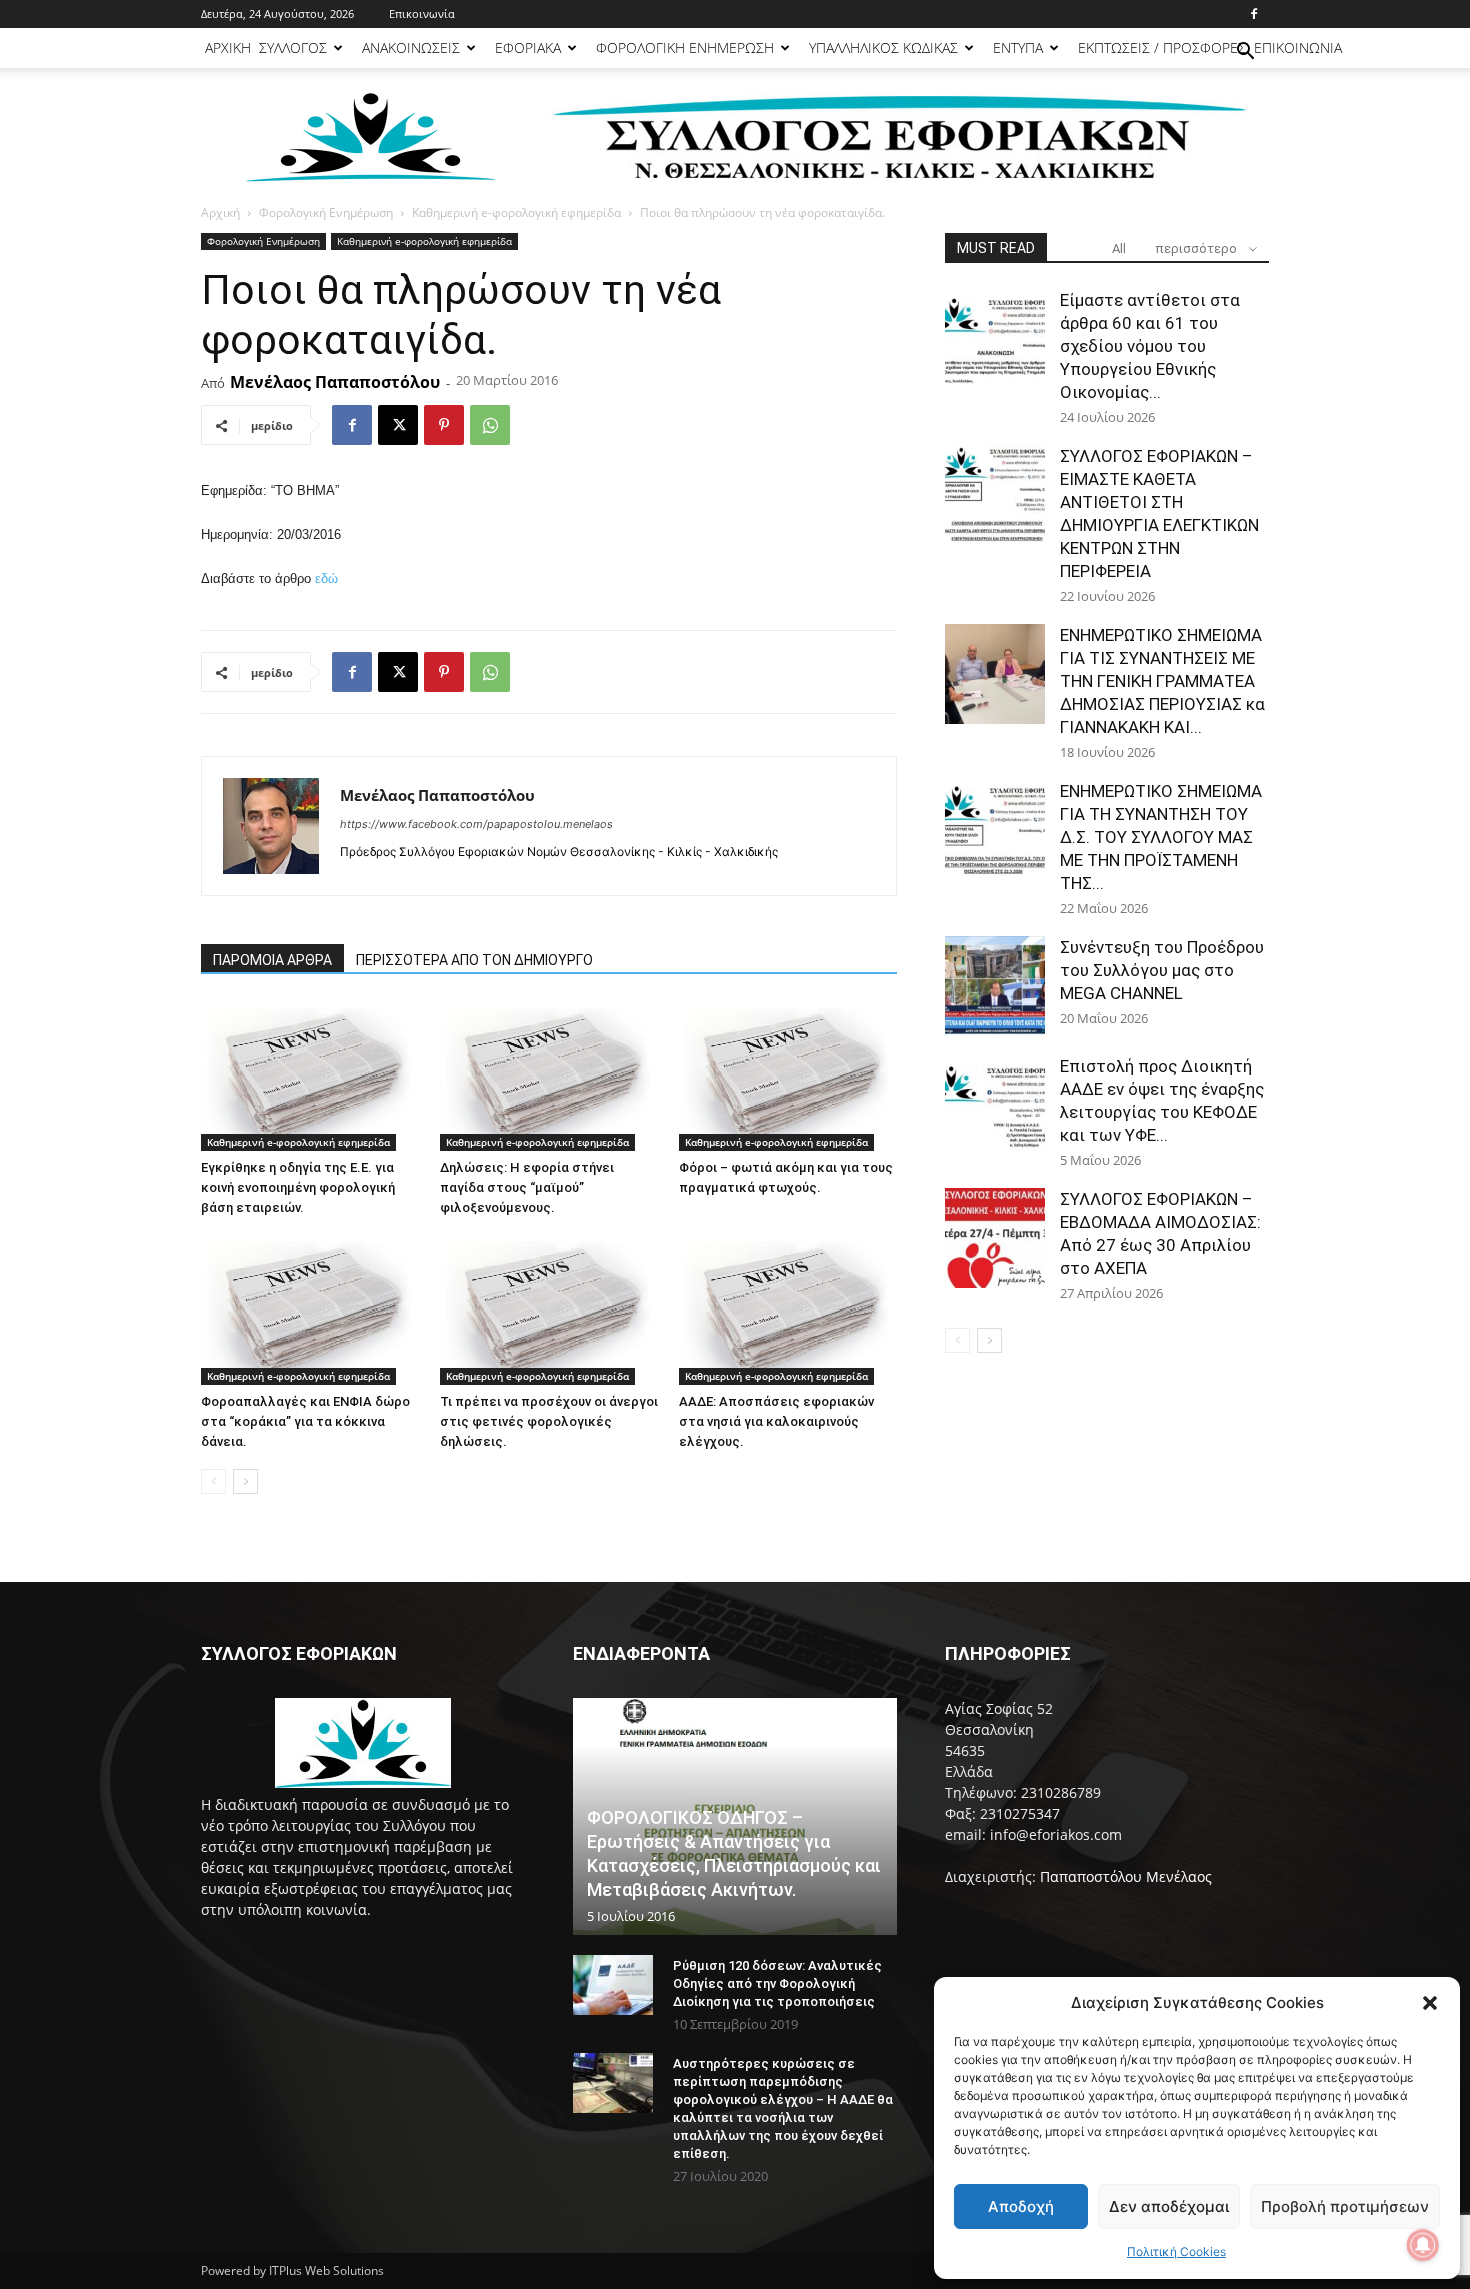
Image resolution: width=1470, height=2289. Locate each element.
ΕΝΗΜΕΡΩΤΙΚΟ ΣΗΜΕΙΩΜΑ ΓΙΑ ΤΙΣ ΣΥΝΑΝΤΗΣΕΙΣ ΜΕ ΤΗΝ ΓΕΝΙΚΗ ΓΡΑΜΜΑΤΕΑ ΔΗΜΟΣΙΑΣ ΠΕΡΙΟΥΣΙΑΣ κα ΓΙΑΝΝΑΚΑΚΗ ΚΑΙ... (1162, 681)
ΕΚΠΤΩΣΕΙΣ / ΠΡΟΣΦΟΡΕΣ (1162, 47)
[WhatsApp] (490, 425)
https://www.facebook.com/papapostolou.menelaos (476, 824)
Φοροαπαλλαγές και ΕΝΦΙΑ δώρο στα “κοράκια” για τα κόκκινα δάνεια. (305, 1421)
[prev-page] (213, 1481)
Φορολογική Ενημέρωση (326, 212)
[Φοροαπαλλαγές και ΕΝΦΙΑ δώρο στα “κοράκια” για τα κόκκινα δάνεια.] (310, 1310)
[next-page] (245, 1481)
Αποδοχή (1021, 2206)
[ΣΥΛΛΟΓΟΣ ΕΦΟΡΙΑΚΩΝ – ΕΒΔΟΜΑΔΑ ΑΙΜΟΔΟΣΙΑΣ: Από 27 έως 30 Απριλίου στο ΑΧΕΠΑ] (995, 1238)
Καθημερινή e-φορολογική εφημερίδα (516, 212)
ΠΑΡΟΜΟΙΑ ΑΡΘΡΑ (272, 960)
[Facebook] (1254, 14)
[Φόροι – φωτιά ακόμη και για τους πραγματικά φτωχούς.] (788, 1076)
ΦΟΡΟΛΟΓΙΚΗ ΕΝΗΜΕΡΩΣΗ (685, 47)
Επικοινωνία (422, 13)
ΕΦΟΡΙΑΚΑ (528, 47)
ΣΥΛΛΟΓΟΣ (293, 47)
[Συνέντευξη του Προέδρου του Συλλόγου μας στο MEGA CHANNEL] (995, 986)
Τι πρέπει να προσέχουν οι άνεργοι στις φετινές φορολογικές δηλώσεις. (549, 1421)
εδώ (326, 578)
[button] (1430, 2003)
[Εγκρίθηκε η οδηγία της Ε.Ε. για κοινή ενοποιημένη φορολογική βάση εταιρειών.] (310, 1076)
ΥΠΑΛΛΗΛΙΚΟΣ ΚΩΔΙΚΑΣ (883, 47)
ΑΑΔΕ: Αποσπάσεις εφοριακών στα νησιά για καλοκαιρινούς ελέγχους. (776, 1421)
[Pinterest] (444, 425)
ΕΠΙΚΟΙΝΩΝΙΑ (1298, 47)
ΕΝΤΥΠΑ (1018, 47)
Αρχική (220, 212)
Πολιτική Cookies (1176, 2251)
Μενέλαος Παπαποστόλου (335, 382)
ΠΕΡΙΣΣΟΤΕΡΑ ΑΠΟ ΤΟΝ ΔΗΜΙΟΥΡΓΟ (474, 960)
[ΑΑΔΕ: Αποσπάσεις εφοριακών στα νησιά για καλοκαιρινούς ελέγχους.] (788, 1310)
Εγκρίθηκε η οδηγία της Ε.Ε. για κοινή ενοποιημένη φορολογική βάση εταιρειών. (298, 1187)
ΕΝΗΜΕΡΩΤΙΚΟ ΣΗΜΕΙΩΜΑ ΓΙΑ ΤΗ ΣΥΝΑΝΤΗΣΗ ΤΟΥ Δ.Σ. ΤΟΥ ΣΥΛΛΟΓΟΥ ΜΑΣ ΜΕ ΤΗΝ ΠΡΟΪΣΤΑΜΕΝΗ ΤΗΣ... (1161, 837)
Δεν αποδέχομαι (1169, 2206)
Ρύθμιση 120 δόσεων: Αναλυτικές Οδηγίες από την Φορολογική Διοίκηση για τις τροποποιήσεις (777, 1983)
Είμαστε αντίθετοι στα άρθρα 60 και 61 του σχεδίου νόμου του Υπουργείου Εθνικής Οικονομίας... (1150, 346)
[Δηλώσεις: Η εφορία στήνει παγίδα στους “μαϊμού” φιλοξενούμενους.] (549, 1076)
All (1119, 248)
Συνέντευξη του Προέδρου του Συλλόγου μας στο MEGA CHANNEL (1162, 970)
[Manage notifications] (1423, 2245)
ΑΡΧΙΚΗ (228, 47)
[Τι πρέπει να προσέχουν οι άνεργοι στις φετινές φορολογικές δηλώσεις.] (549, 1310)
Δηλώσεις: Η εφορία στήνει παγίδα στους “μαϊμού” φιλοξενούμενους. (527, 1187)
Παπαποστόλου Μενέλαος (1126, 1876)
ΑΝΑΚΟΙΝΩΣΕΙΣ (411, 47)
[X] (398, 425)
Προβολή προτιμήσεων (1345, 2206)
